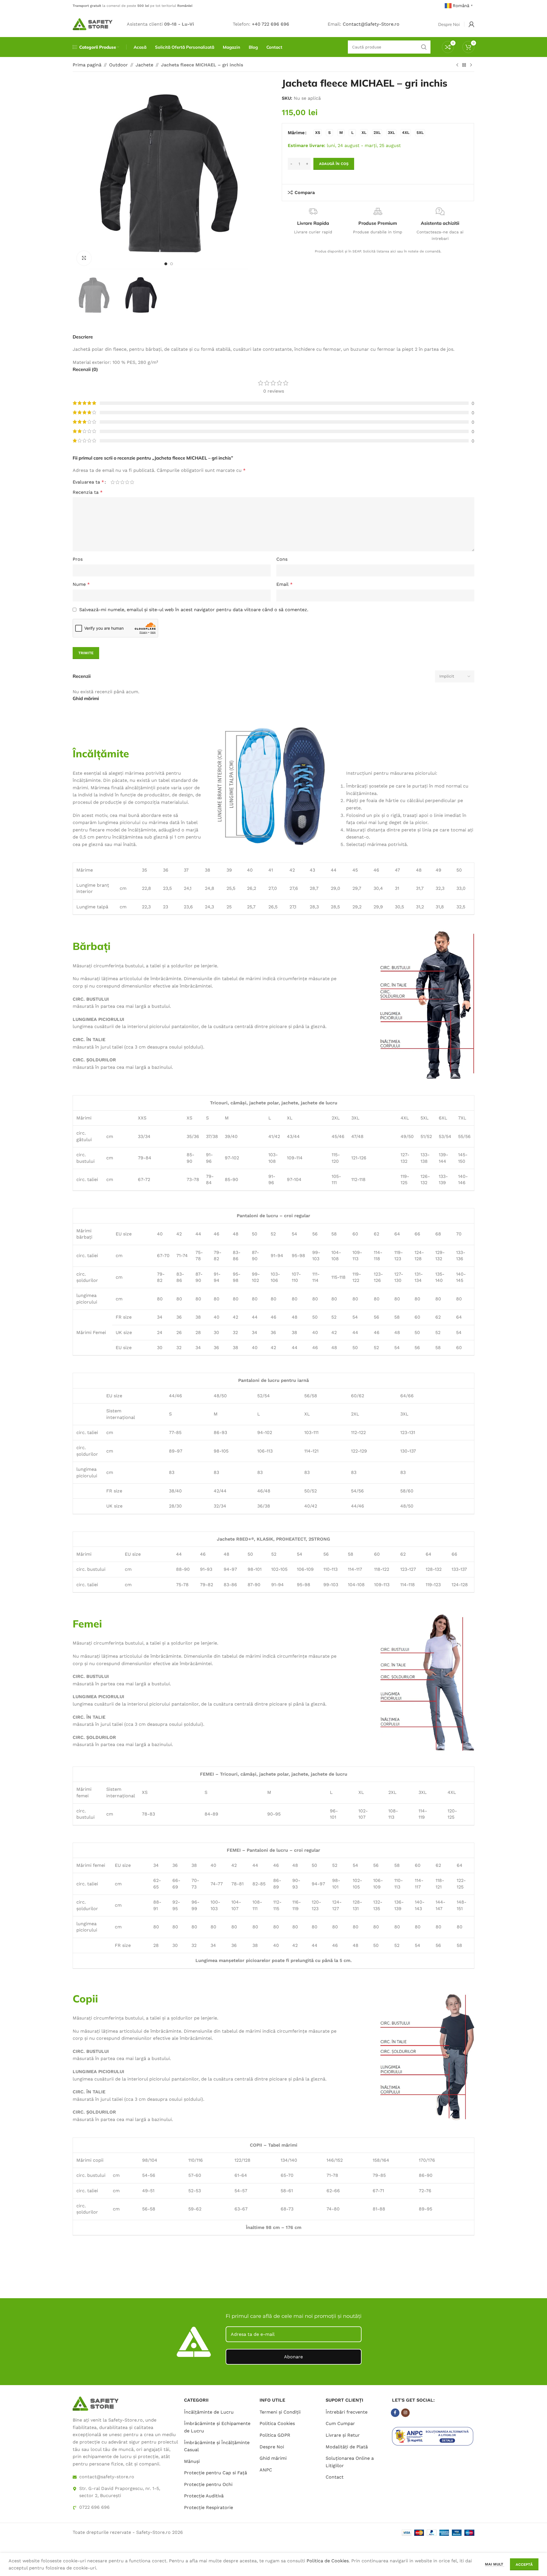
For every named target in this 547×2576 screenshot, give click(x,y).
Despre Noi (272, 2447)
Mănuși (192, 2461)
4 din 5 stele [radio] (127, 482)
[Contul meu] (472, 24)
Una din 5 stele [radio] (113, 482)
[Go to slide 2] (172, 264)
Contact (335, 2477)
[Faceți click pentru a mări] (84, 258)
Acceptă (524, 2564)
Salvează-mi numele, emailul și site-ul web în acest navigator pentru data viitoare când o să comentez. (194, 610)
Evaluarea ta (88, 482)
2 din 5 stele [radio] (118, 482)
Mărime (296, 133)
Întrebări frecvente (347, 2412)
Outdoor (119, 65)
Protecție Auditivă (204, 2496)
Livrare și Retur (343, 2435)
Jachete (144, 65)
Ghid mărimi (273, 2458)
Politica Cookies (277, 2423)
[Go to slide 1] (166, 264)
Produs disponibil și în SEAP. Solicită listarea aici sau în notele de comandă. (378, 251)
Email (284, 584)
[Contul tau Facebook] (395, 2413)
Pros (78, 559)
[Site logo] (93, 24)
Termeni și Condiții (280, 2412)
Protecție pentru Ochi (208, 2484)
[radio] (318, 133)
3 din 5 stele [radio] (122, 482)
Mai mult (495, 2564)
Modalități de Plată (347, 2447)
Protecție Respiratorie (209, 2507)
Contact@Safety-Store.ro (371, 24)
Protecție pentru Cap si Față (216, 2473)
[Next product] (471, 65)
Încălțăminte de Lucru (209, 2412)
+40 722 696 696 (271, 24)
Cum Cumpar (340, 2423)
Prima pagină (87, 65)
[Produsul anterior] (457, 65)
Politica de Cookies (328, 2561)
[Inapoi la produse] (464, 65)
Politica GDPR (275, 2435)
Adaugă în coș (334, 164)
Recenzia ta (88, 492)
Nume (81, 584)
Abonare (293, 2357)
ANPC (266, 2470)
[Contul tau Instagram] (405, 2413)
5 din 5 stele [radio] (132, 482)
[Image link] (95, 2403)
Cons (282, 559)
